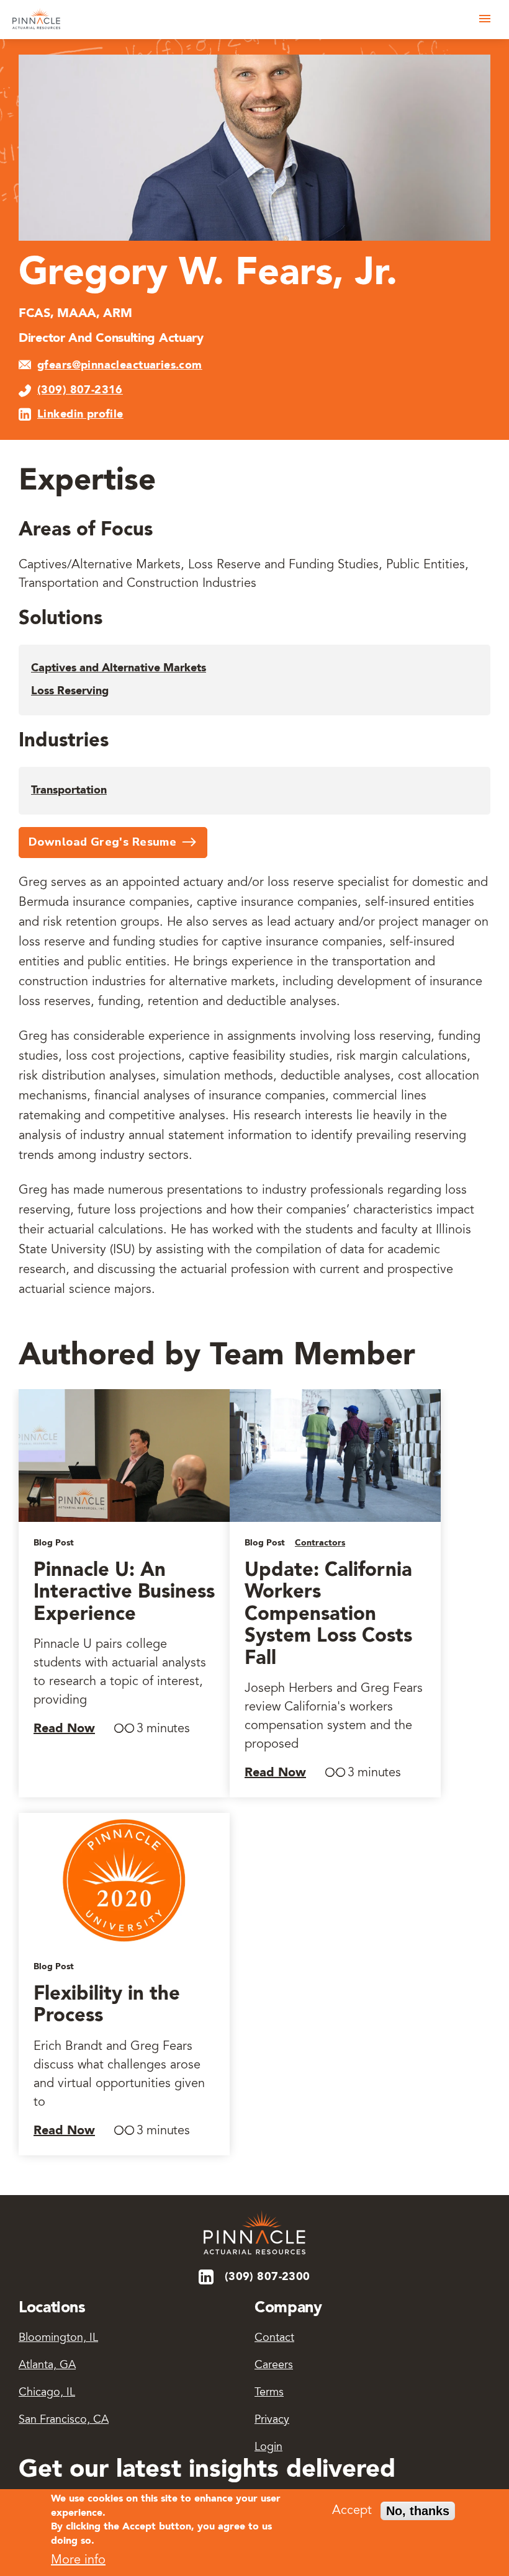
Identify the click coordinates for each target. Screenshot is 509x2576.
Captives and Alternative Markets (119, 668)
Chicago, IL (47, 2393)
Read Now (64, 1729)
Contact (274, 2338)
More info (78, 2560)
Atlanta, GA (47, 2366)
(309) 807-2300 (268, 2277)
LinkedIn (207, 2277)
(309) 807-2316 (80, 390)
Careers (274, 2366)
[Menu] (485, 19)
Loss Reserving (70, 691)
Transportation (69, 790)
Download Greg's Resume (102, 842)
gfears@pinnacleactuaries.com (120, 365)
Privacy (272, 2420)
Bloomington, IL (58, 2338)
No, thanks (418, 2511)
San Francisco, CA (64, 2420)
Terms (269, 2393)
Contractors (320, 1543)
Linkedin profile (80, 414)
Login (268, 2448)
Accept (352, 2511)
